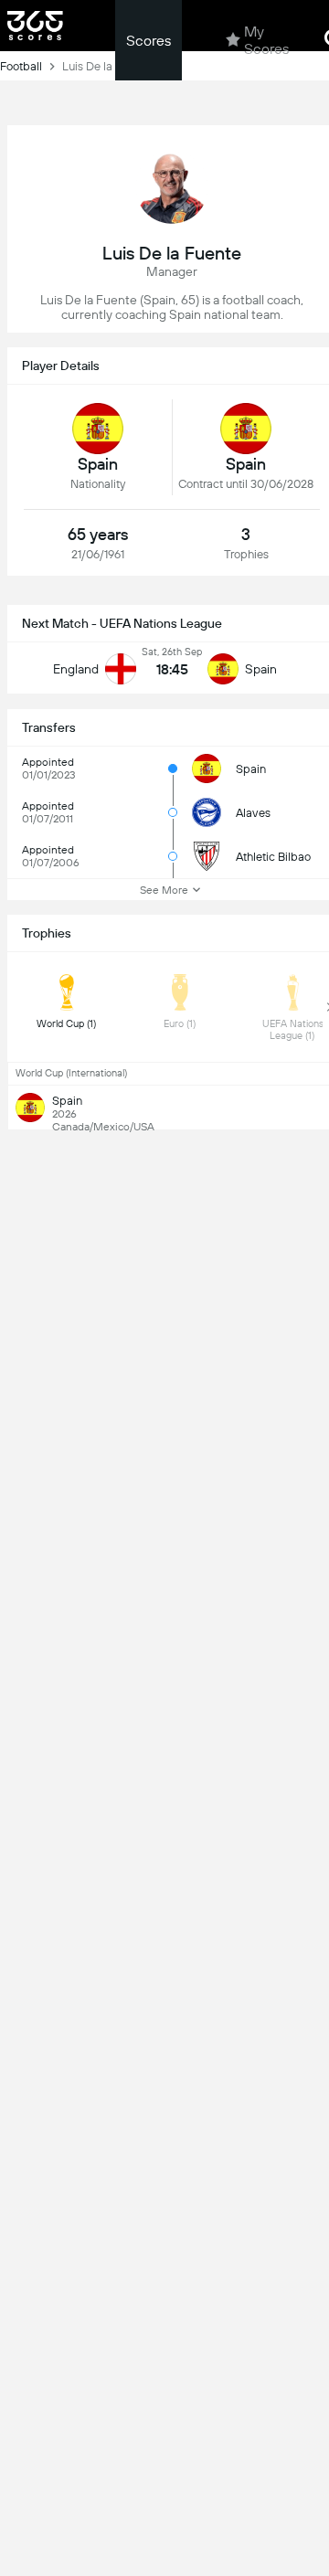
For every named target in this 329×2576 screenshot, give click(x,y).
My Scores (266, 40)
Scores (149, 41)
